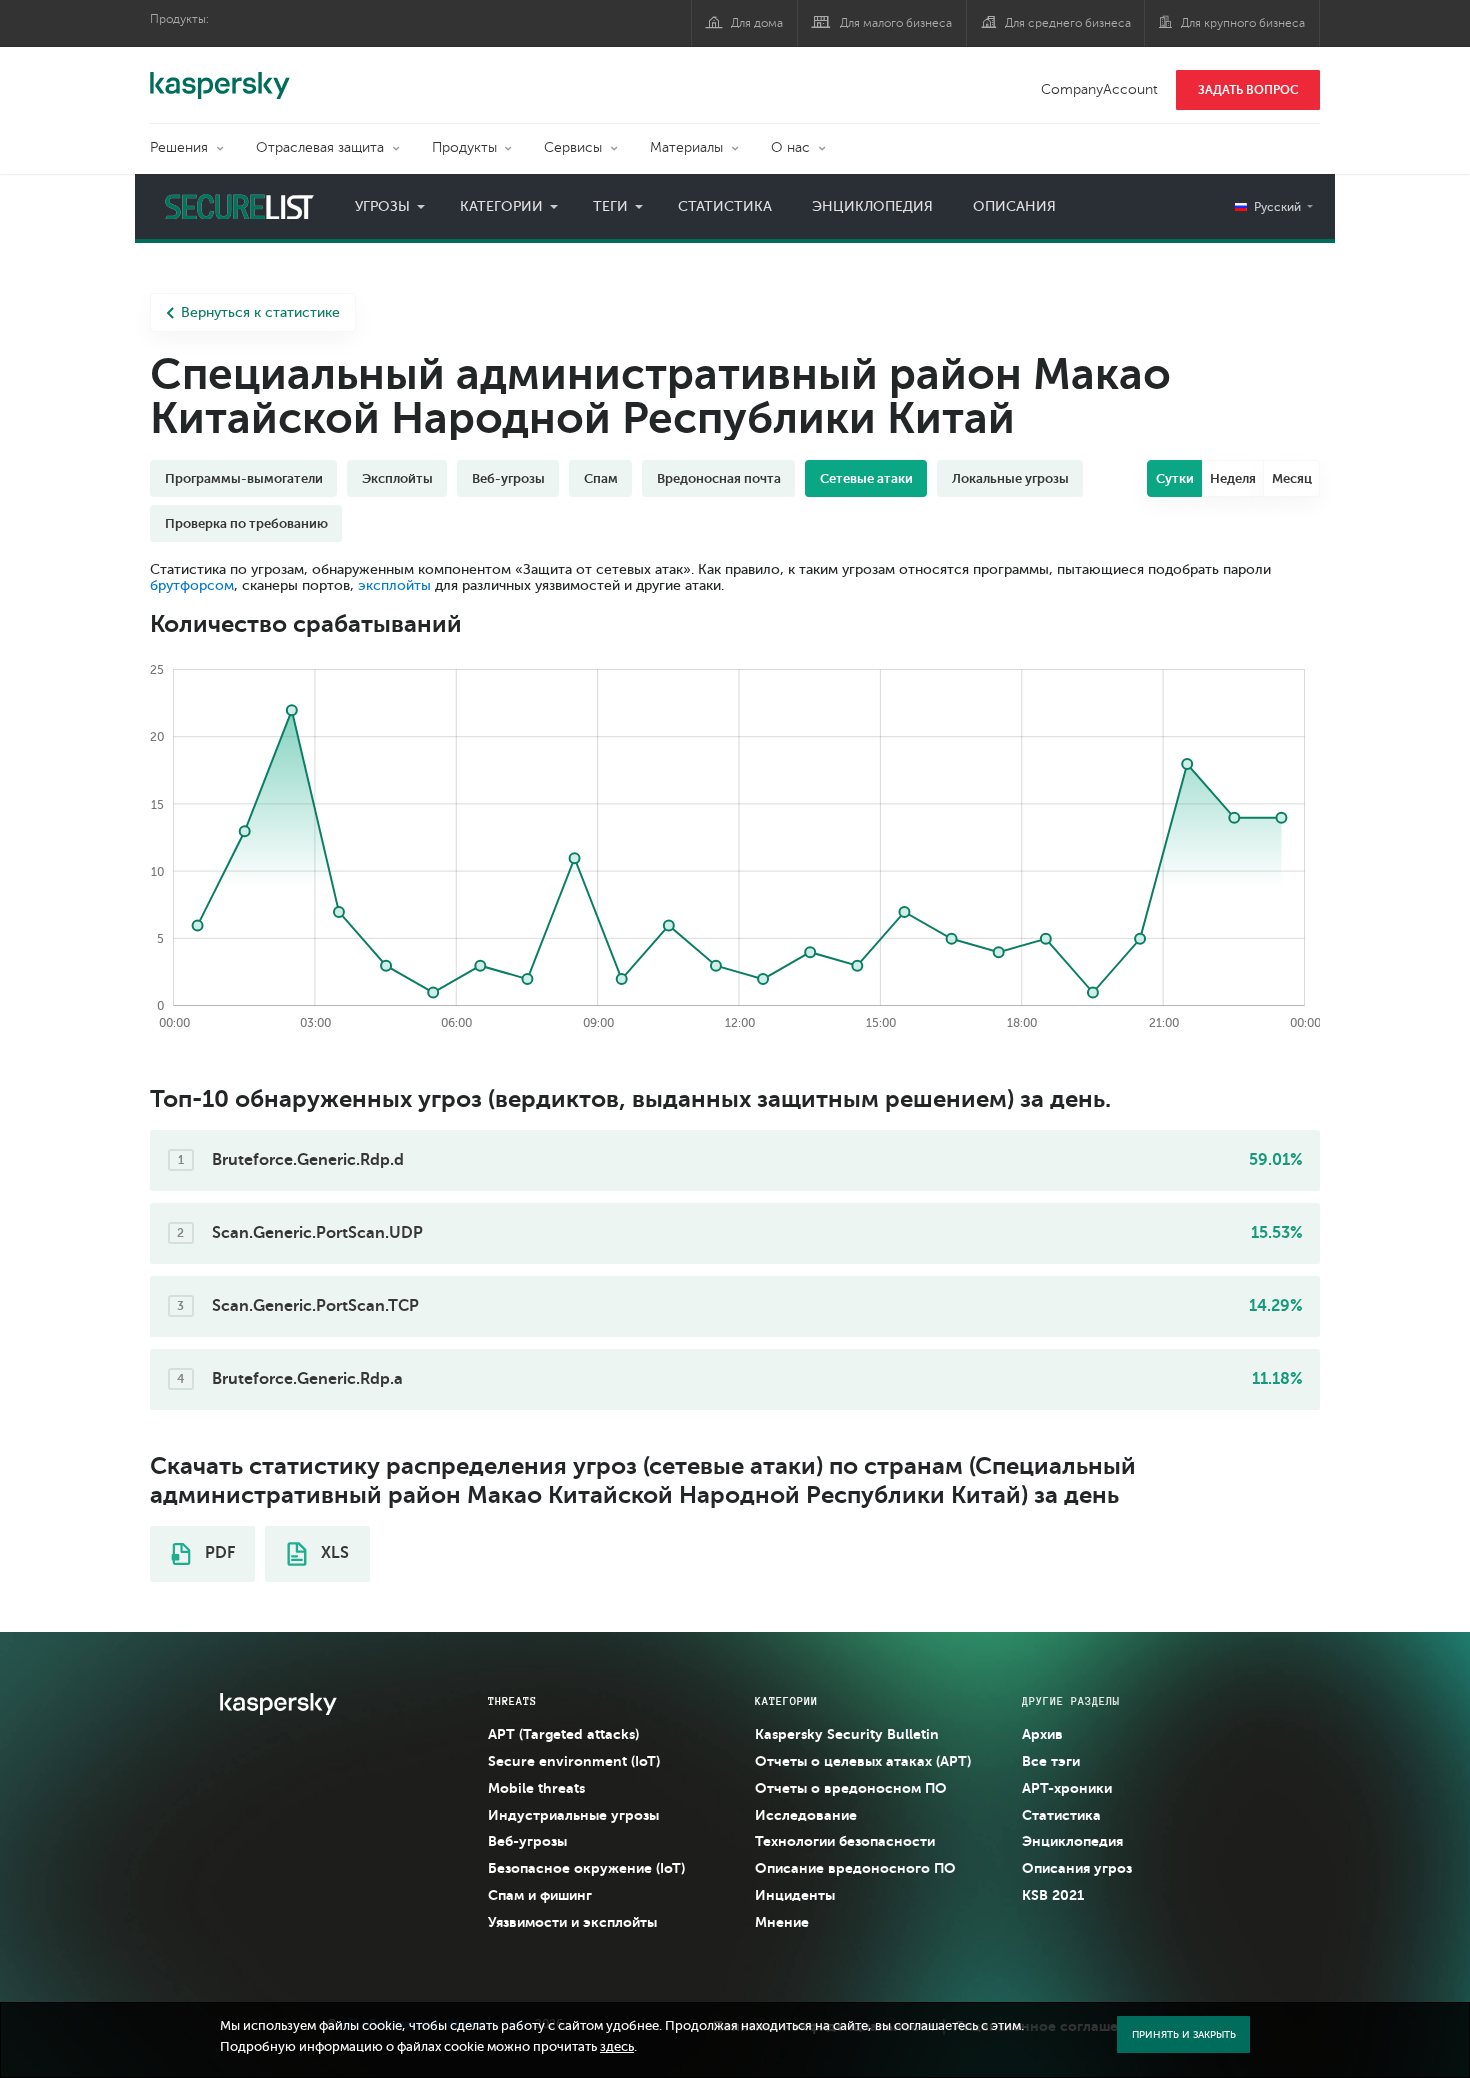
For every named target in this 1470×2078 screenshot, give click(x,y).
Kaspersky (220, 75)
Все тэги (1051, 1761)
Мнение (782, 1922)
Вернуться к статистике (260, 312)
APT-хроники (1067, 1788)
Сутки (1175, 478)
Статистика (725, 206)
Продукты (464, 147)
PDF (218, 1553)
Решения (179, 147)
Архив (1042, 1734)
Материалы (686, 147)
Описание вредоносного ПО (855, 1868)
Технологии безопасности (845, 1841)
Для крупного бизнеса (1243, 23)
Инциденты (795, 1895)
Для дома (757, 23)
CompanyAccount (1099, 89)
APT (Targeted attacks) (563, 1734)
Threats (512, 1701)
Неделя (1233, 478)
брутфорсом (192, 585)
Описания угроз (1077, 1868)
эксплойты (394, 585)
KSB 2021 (1053, 1895)
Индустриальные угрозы (573, 1815)
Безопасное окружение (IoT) (586, 1868)
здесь (617, 2047)
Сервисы (573, 147)
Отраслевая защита (320, 147)
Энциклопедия (872, 206)
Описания (1014, 206)
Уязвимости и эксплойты (572, 1922)
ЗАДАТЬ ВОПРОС (1248, 90)
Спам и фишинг (540, 1895)
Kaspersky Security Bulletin (847, 1734)
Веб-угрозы (527, 1841)
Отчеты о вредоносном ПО (851, 1788)
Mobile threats (536, 1788)
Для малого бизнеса (896, 23)
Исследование (806, 1815)
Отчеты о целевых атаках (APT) (863, 1761)
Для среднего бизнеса (1068, 23)
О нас (790, 147)
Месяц (1292, 478)
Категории (501, 206)
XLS (333, 1553)
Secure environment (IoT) (574, 1761)
